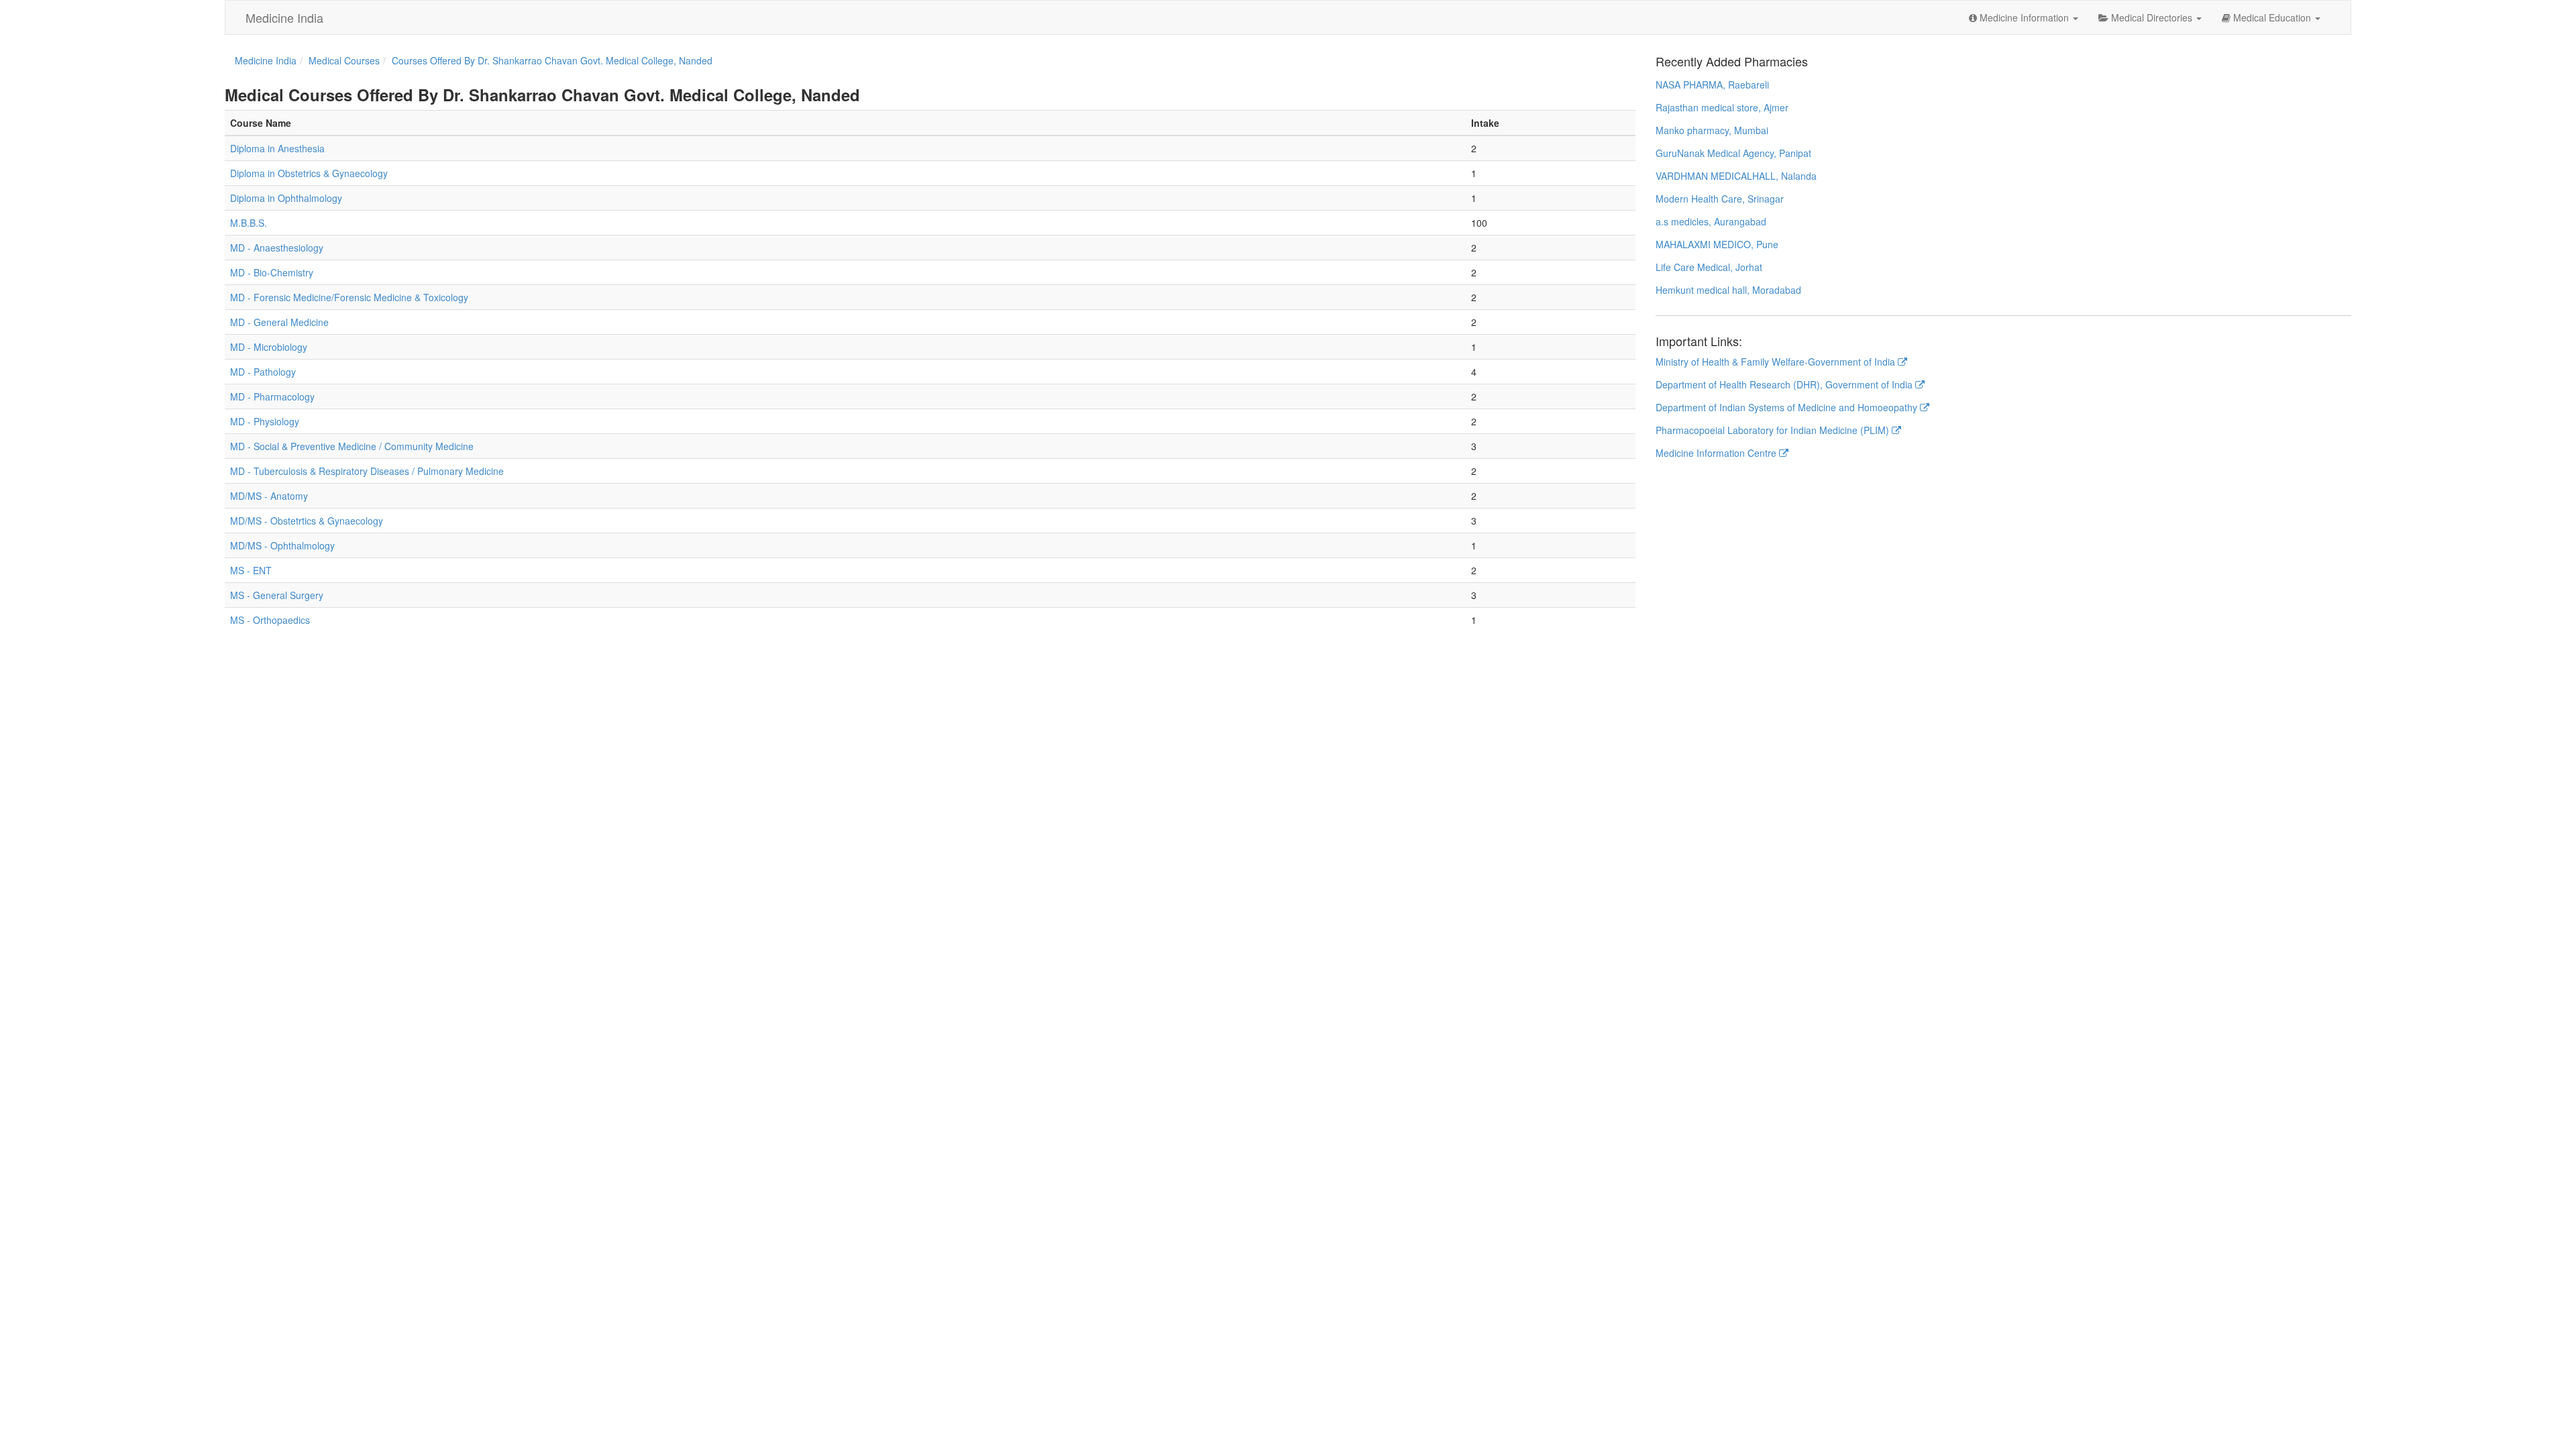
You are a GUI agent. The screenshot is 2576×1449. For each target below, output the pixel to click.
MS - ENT (251, 570)
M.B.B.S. (249, 223)
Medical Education (2272, 17)
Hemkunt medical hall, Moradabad (1728, 290)
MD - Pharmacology (272, 396)
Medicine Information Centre (1717, 453)
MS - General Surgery (277, 595)
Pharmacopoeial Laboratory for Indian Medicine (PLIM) (1774, 430)
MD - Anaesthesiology (277, 248)
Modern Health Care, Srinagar (1720, 199)
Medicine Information (2024, 17)
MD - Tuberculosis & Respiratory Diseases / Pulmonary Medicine (367, 471)
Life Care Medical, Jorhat (1709, 267)
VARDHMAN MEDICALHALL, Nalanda (1736, 176)
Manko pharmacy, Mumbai (1712, 130)
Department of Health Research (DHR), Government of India (1785, 384)
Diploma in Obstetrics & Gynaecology (309, 173)
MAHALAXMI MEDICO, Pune (1717, 244)
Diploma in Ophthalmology (286, 198)
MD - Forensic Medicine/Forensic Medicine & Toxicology (349, 297)
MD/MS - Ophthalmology (282, 545)
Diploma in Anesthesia (277, 148)
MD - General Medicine (279, 322)
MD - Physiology (265, 421)
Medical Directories (2152, 17)
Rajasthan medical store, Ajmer (1722, 107)
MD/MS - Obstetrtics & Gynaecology (307, 521)
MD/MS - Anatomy (269, 496)
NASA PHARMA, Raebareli (1712, 85)
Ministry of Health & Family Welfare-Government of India (1777, 362)
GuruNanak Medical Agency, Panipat (1733, 153)
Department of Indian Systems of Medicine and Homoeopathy (1788, 407)
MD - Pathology (263, 372)
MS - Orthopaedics (270, 620)
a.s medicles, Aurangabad (1711, 221)
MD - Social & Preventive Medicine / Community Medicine (352, 446)
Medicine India (284, 17)
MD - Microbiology (269, 347)
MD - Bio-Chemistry (272, 272)
